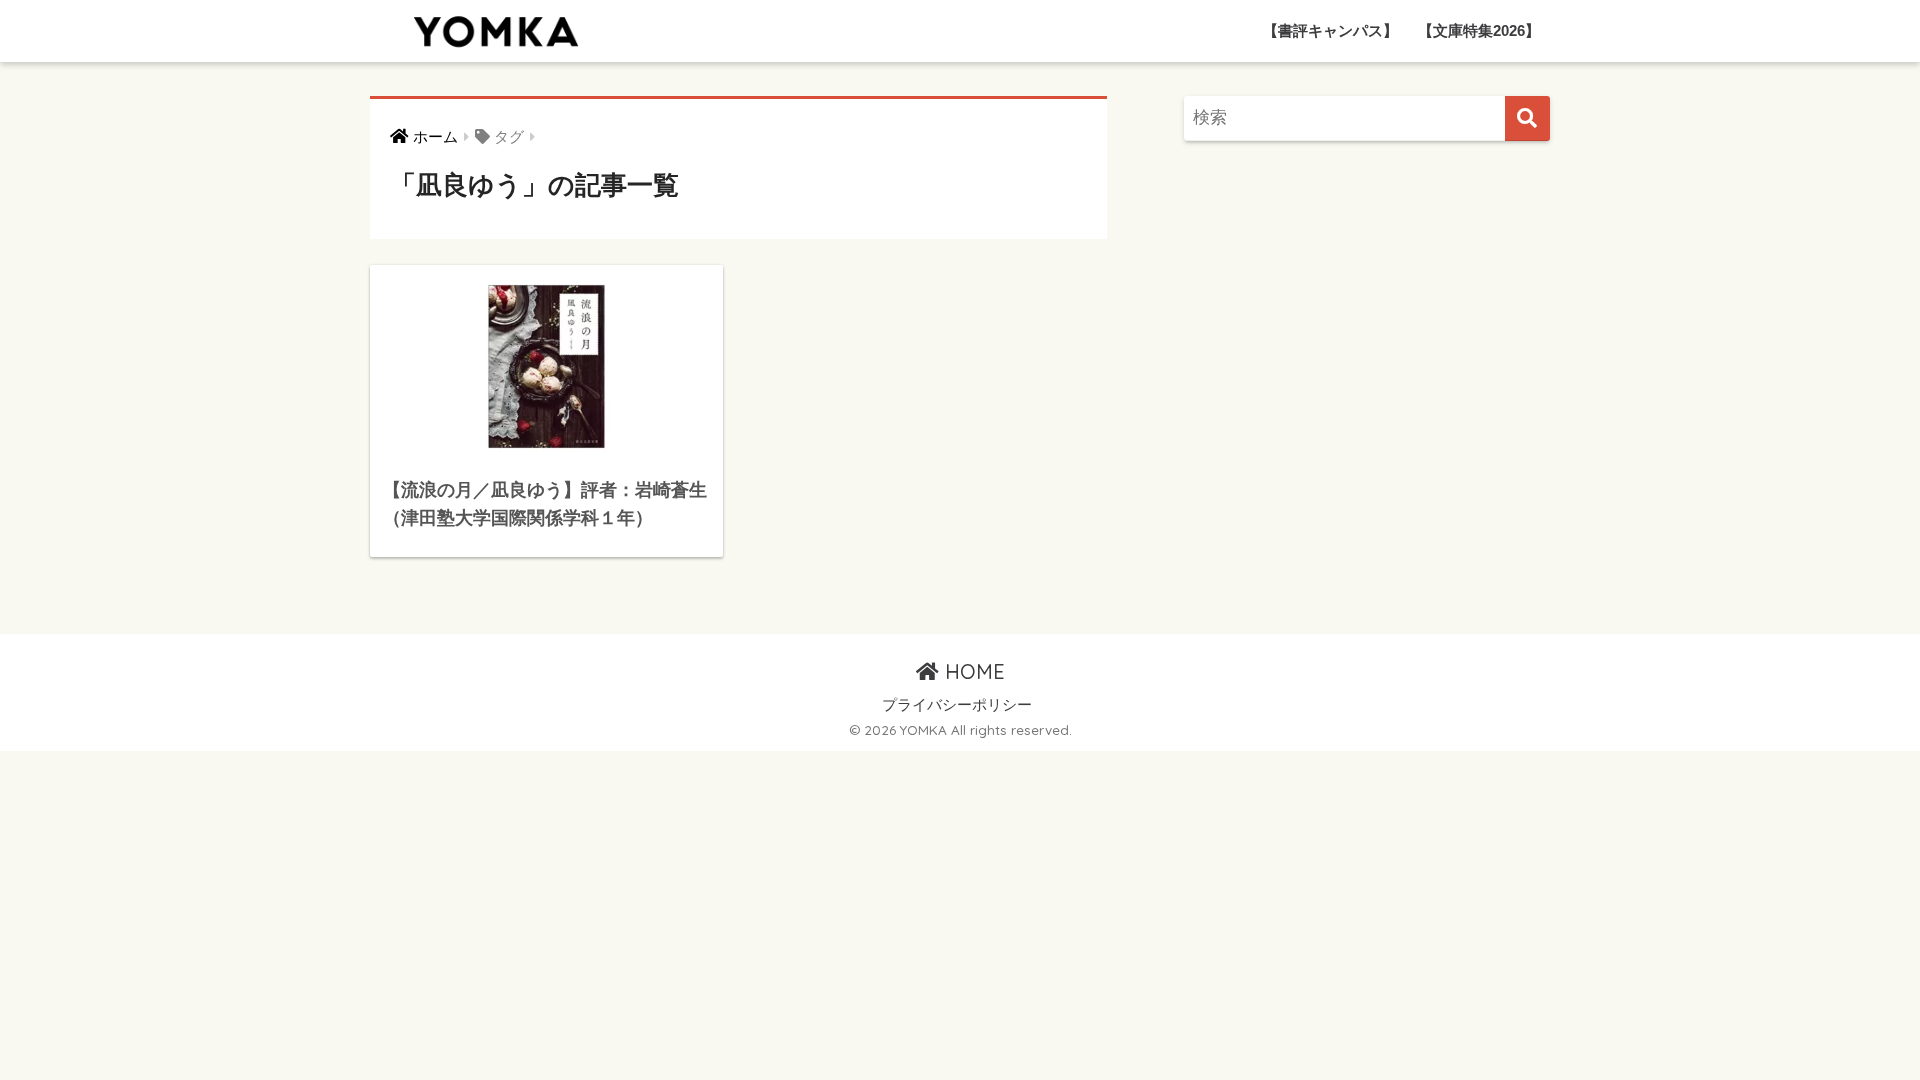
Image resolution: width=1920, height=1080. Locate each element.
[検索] (1527, 118)
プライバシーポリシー (957, 705)
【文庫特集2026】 (1479, 30)
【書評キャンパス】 (1330, 30)
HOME (972, 671)
